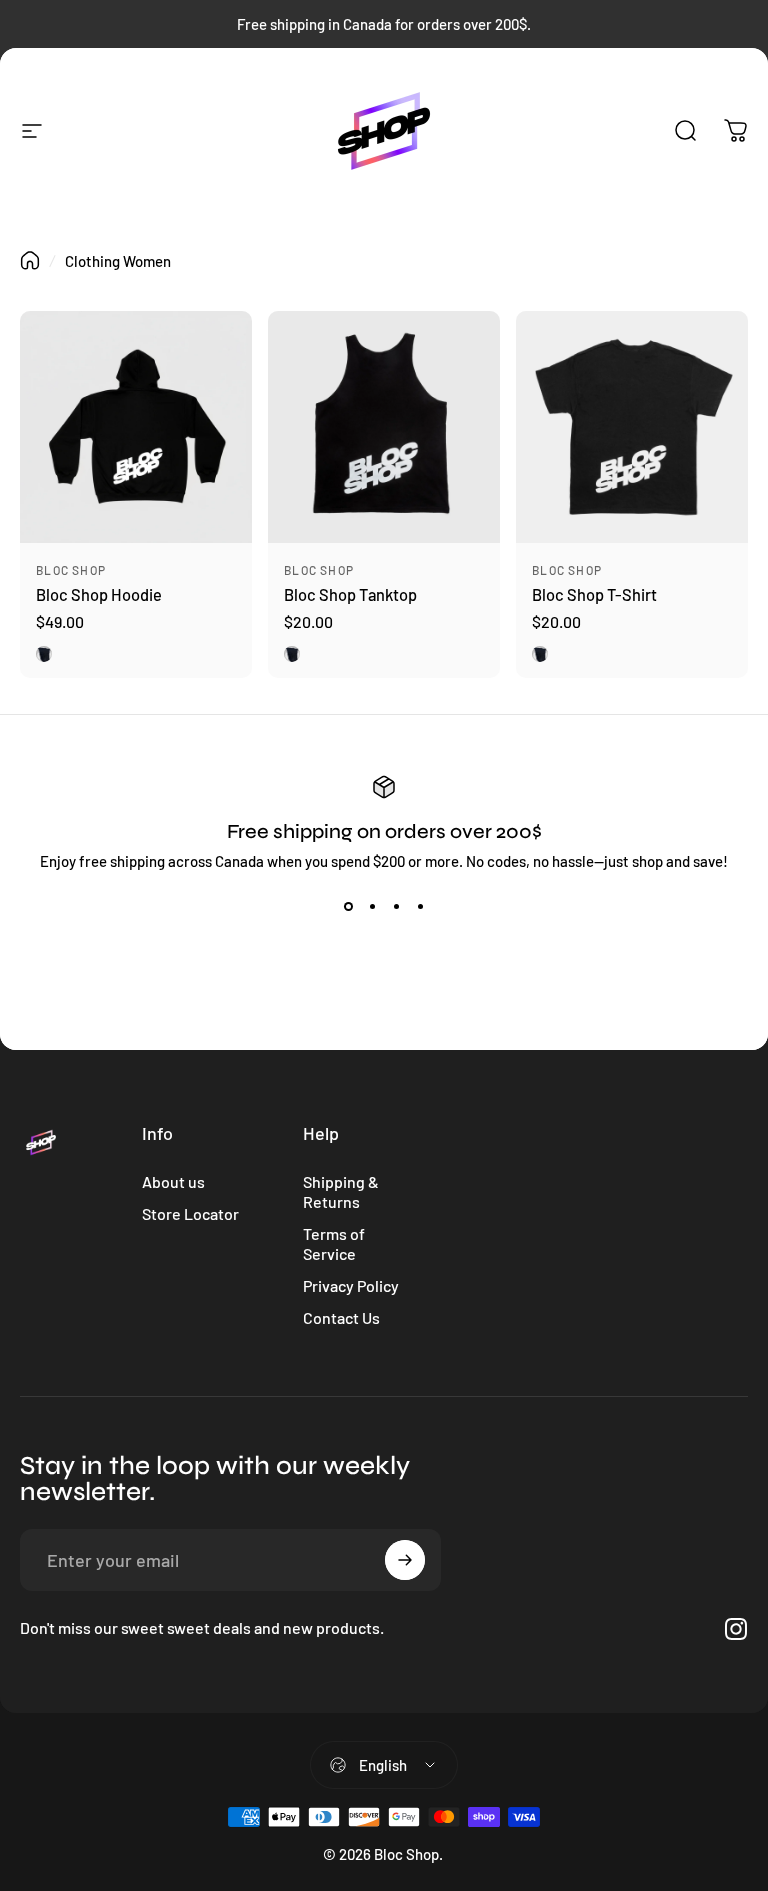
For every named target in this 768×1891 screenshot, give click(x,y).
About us (173, 1181)
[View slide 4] (420, 906)
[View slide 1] (348, 906)
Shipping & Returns (341, 1191)
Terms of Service (334, 1243)
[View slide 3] (396, 906)
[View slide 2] (372, 906)
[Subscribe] (405, 1560)
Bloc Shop (71, 570)
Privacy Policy (351, 1285)
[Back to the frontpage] (30, 260)
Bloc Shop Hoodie (99, 594)
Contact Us (341, 1317)
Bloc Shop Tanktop (350, 594)
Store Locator (190, 1213)
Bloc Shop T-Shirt (594, 594)
